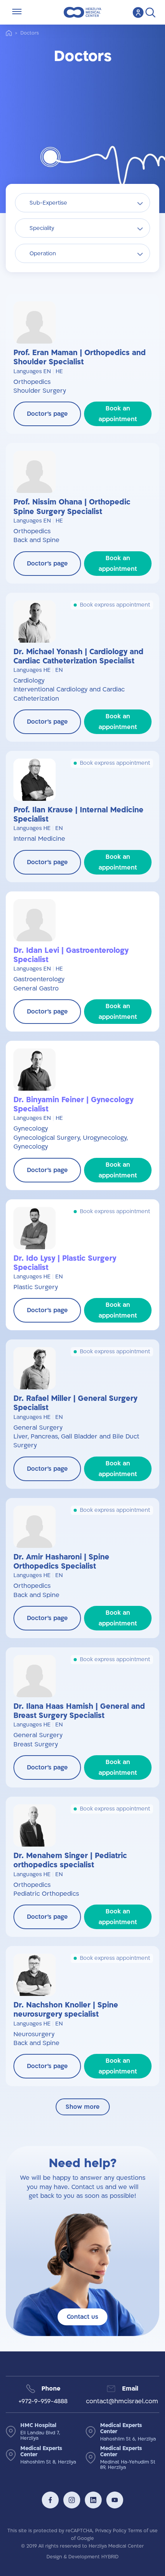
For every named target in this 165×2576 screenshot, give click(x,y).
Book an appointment (118, 414)
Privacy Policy (111, 2531)
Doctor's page (47, 414)
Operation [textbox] (43, 254)
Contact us (82, 2317)
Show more (83, 2107)
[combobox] (82, 203)
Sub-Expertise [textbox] (48, 203)
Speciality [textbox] (42, 228)
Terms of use (143, 2531)
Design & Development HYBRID (82, 2557)
